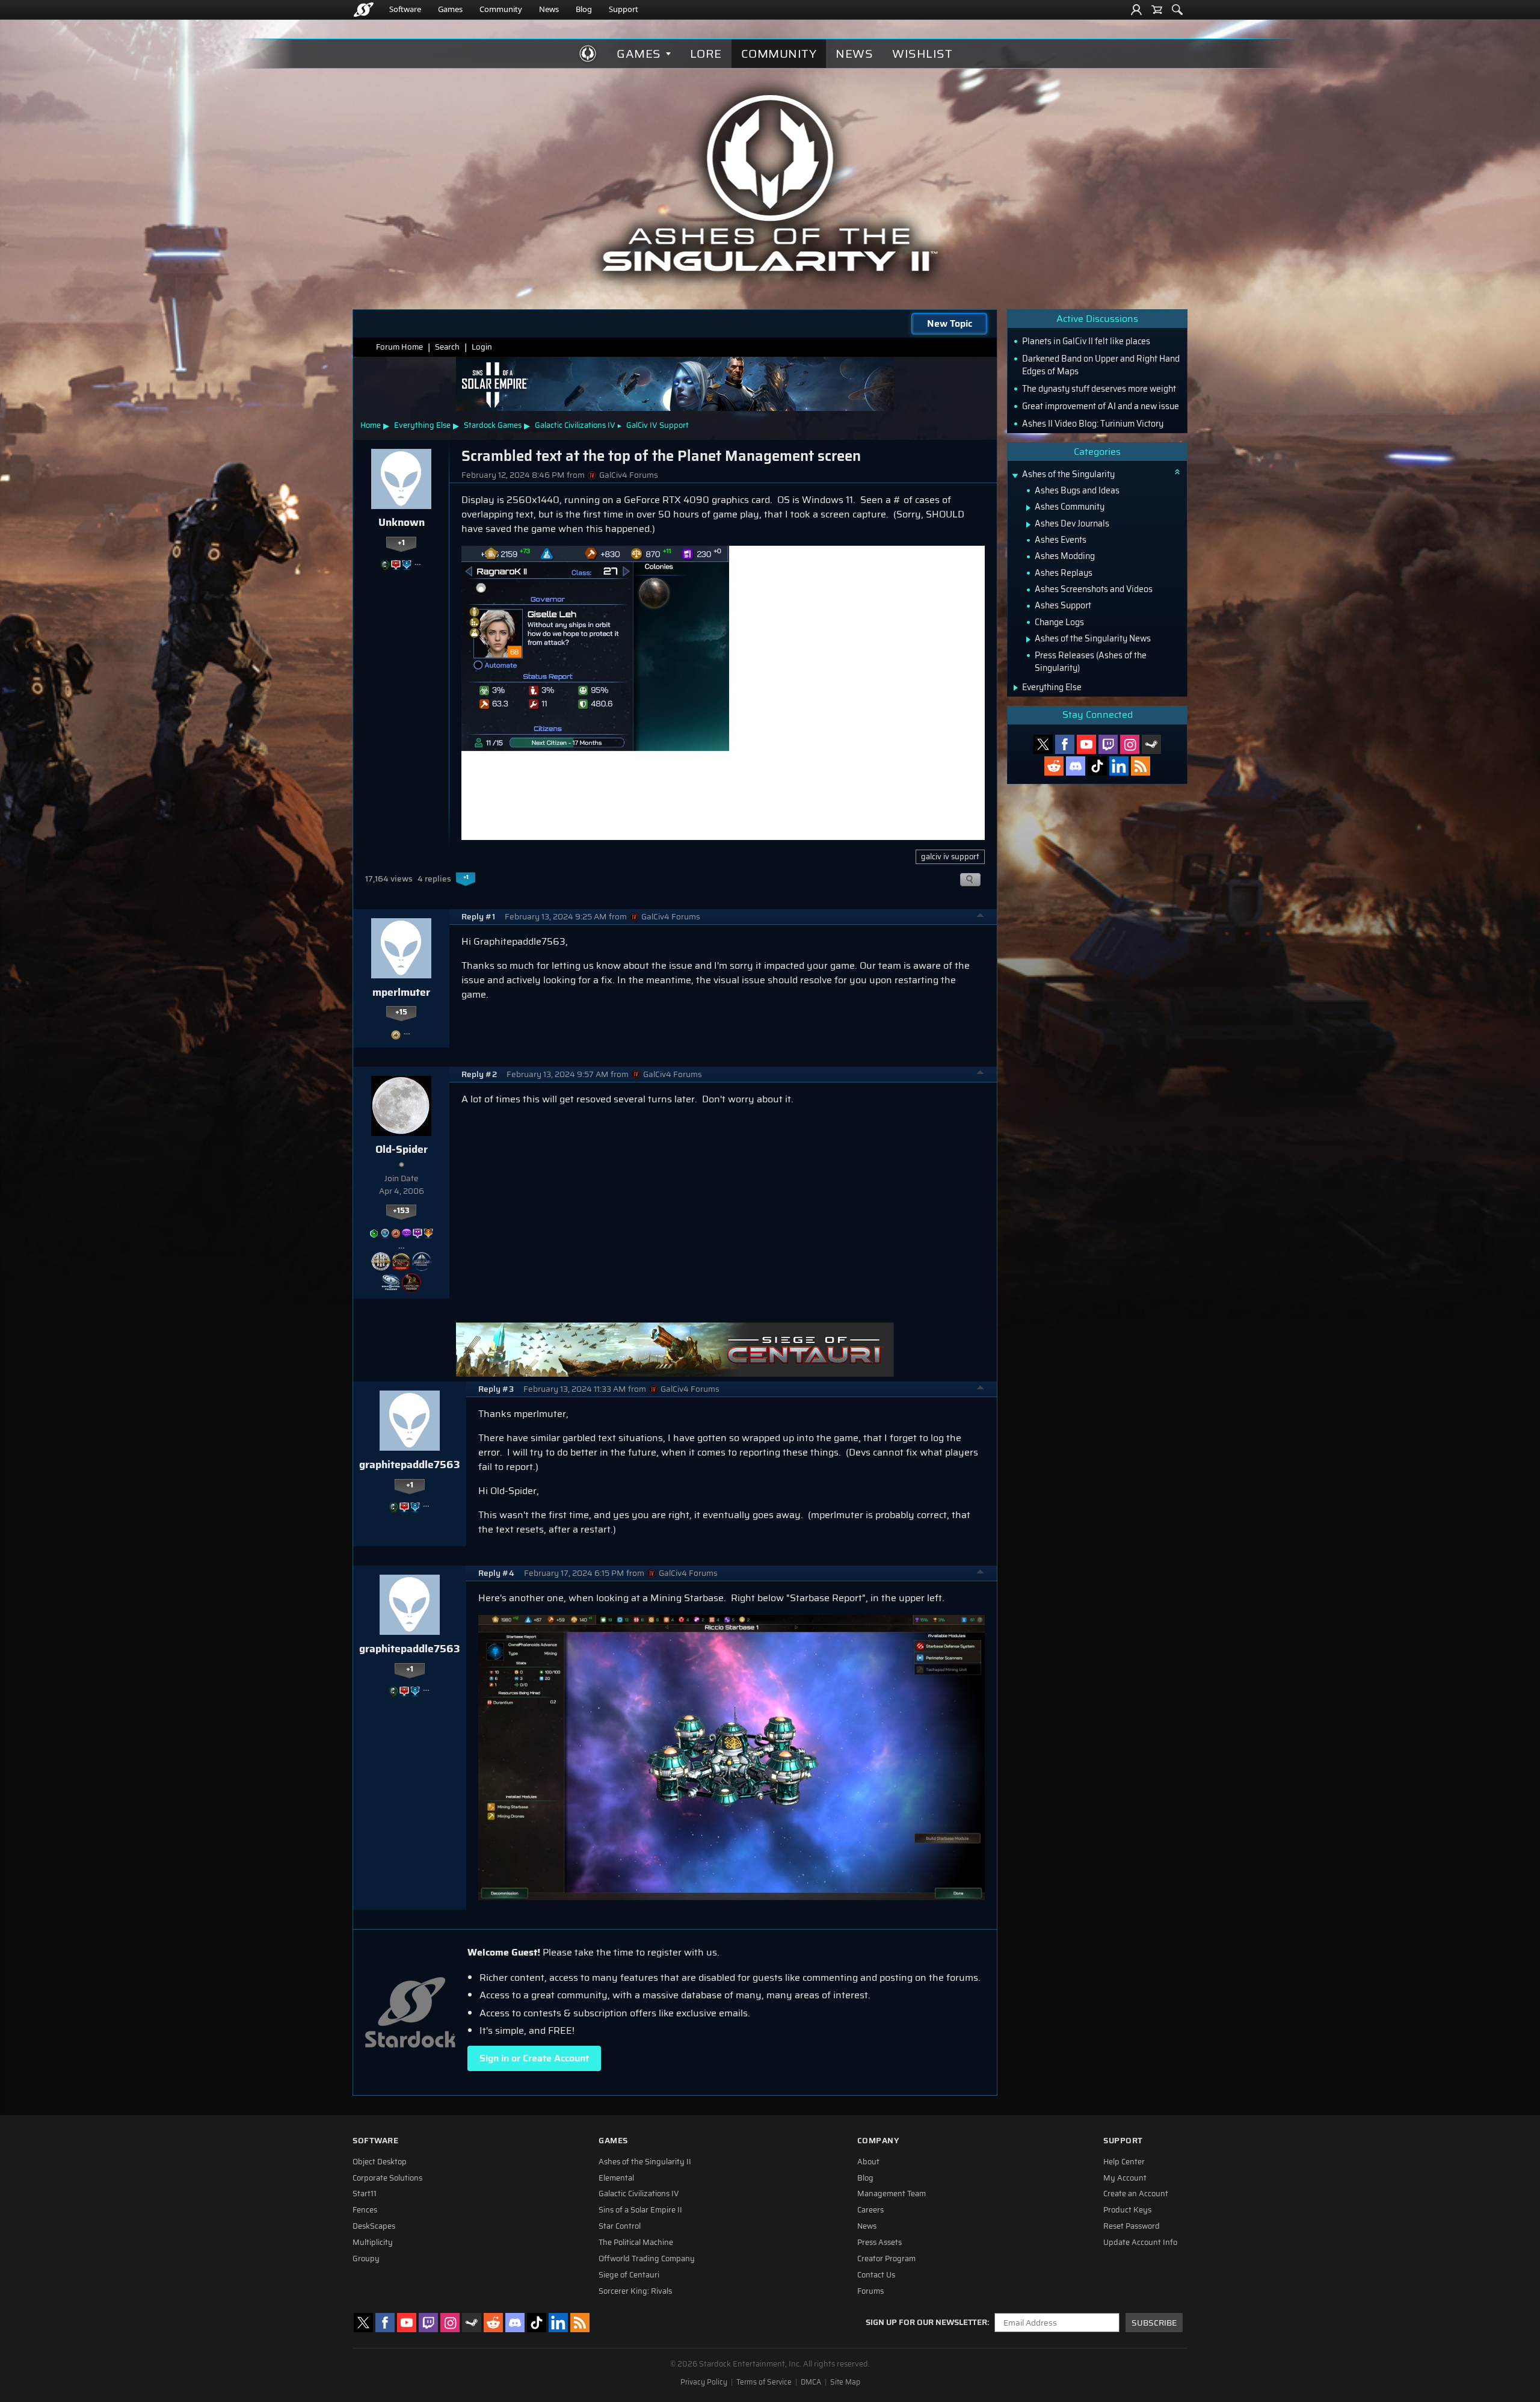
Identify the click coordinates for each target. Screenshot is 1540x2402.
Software (405, 9)
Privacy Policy (704, 2382)
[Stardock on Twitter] (1043, 744)
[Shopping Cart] (1157, 10)
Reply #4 (496, 1573)
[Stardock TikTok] (1097, 766)
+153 (401, 1211)
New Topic (950, 323)
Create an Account (1136, 2194)
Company (878, 2141)
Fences (365, 2210)
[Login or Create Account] (1136, 10)
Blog (584, 9)
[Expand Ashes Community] (1028, 508)
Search (447, 347)
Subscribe (1154, 2323)
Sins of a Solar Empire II (640, 2210)
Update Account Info (1140, 2243)
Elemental (616, 2178)
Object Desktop (380, 2162)
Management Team (892, 2194)
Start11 (365, 2194)
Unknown (402, 522)
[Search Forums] (1177, 10)
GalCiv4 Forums (629, 475)
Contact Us (876, 2275)
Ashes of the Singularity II (645, 2162)
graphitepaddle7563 (410, 1465)
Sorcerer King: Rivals (635, 2291)
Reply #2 (479, 1074)
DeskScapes (374, 2226)
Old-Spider (402, 1149)
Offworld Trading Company (647, 2259)
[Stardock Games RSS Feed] (1141, 766)
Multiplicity (373, 2243)
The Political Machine (636, 2243)
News (549, 9)
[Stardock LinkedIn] (1119, 766)
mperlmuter (401, 992)
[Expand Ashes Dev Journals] (1028, 525)
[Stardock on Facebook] (1065, 744)
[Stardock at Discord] (1076, 766)
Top (981, 917)
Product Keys (1127, 2210)
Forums (870, 2291)
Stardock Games (493, 425)
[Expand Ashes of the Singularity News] (1028, 640)
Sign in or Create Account (534, 2058)
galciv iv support (950, 857)
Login (482, 347)
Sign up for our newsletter (926, 2323)
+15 (401, 1012)
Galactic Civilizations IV (575, 425)
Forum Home (399, 347)
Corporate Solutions (387, 2178)
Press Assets (879, 2243)
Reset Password (1132, 2226)
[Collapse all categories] (1177, 472)
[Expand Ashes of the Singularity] (1015, 476)
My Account (1125, 2178)
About (868, 2162)
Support (624, 9)
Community (501, 9)
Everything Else (422, 425)
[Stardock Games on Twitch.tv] (1108, 744)
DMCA (811, 2382)
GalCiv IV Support (658, 425)
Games (450, 9)
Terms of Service (764, 2382)
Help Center (1124, 2162)
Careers (870, 2210)
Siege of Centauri (629, 2275)
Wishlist (922, 54)
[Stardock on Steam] (1151, 744)
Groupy (366, 2259)
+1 (401, 543)
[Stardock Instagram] (1130, 744)
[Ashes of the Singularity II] (770, 183)
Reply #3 (496, 1389)
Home (371, 425)
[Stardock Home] (364, 10)
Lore (706, 54)
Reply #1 (478, 917)
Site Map (845, 2382)
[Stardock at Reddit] (1054, 766)
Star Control (620, 2226)
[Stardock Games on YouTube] (1086, 744)
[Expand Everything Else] (1016, 688)
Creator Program (886, 2259)
